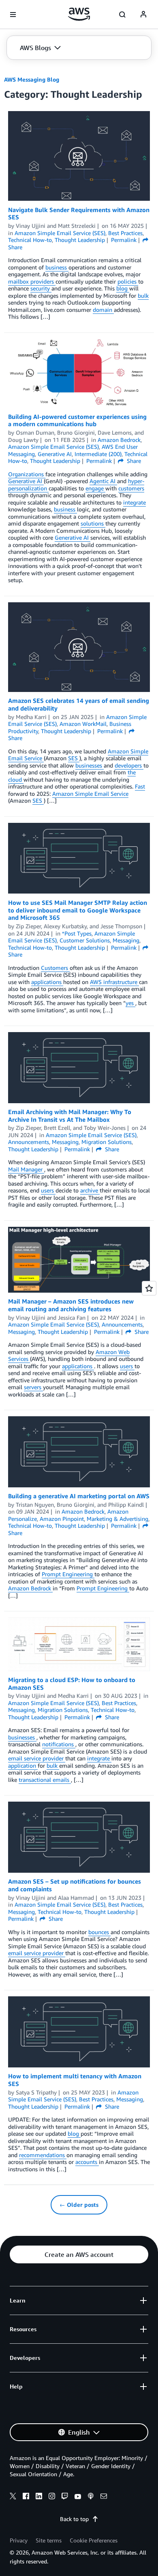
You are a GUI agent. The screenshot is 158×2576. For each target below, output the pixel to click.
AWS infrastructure (114, 982)
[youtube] (78, 2497)
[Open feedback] (149, 1288)
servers (33, 1387)
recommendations (43, 2155)
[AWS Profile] (143, 15)
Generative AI (26, 481)
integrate (135, 502)
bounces (99, 1932)
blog (123, 288)
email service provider (37, 1758)
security (41, 288)
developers (129, 765)
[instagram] (52, 2497)
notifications (59, 1744)
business (57, 267)
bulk (143, 295)
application (23, 1765)
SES (74, 758)
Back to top (74, 2519)
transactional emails (45, 1780)
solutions (93, 523)
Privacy (19, 2540)
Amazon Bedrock (30, 1588)
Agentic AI (103, 481)
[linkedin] (39, 2497)
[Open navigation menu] (13, 15)
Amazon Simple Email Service (90, 794)
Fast (140, 786)
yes (130, 1003)
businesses (90, 765)
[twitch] (65, 2497)
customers (131, 488)
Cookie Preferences (94, 2540)
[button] (40, 48)
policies (128, 281)
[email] (104, 2497)
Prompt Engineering (68, 1574)
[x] (13, 2497)
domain (103, 310)
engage (95, 488)
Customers (55, 968)
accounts (87, 2162)
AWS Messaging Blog (32, 79)
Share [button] (133, 461)
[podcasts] (91, 2497)
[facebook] (26, 2497)
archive (90, 1190)
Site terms (49, 2540)
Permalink (124, 240)
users (48, 1190)
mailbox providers (32, 281)
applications (47, 982)
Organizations (27, 474)
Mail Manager (26, 1169)
